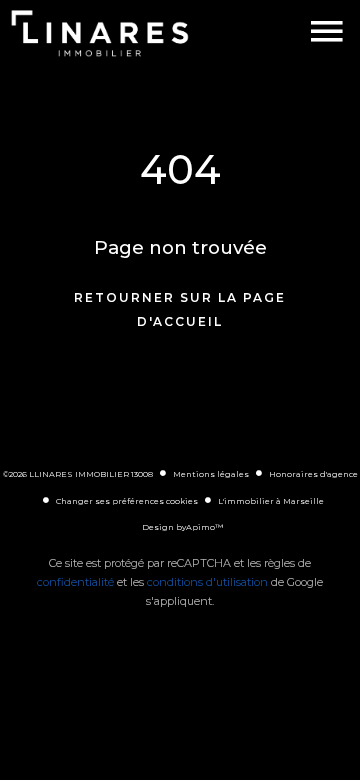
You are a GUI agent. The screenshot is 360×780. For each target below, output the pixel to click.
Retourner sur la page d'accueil (180, 309)
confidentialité (75, 582)
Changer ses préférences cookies (127, 501)
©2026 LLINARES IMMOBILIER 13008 (78, 474)
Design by (182, 527)
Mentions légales (211, 474)
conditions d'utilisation (207, 582)
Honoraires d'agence (313, 474)
